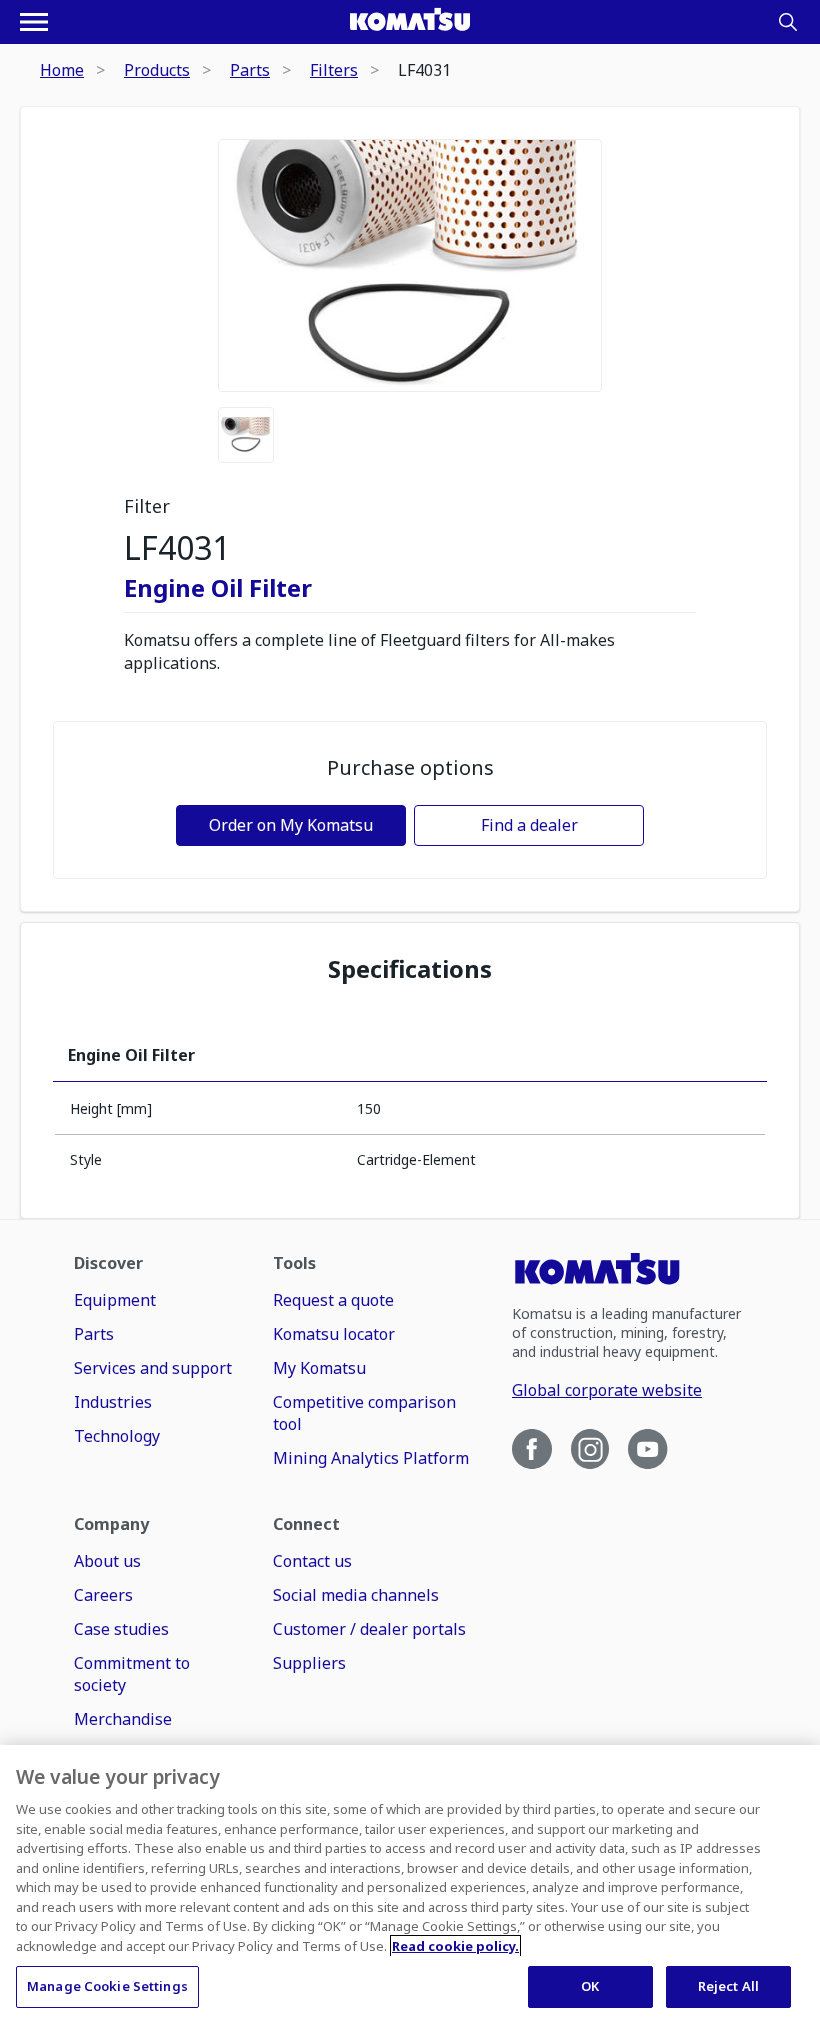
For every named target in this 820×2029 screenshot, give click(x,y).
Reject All (728, 1986)
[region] (410, 1887)
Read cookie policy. (455, 1946)
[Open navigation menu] (34, 22)
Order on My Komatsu (291, 825)
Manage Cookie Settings (107, 1986)
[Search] (788, 22)
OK (590, 1986)
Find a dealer (529, 825)
